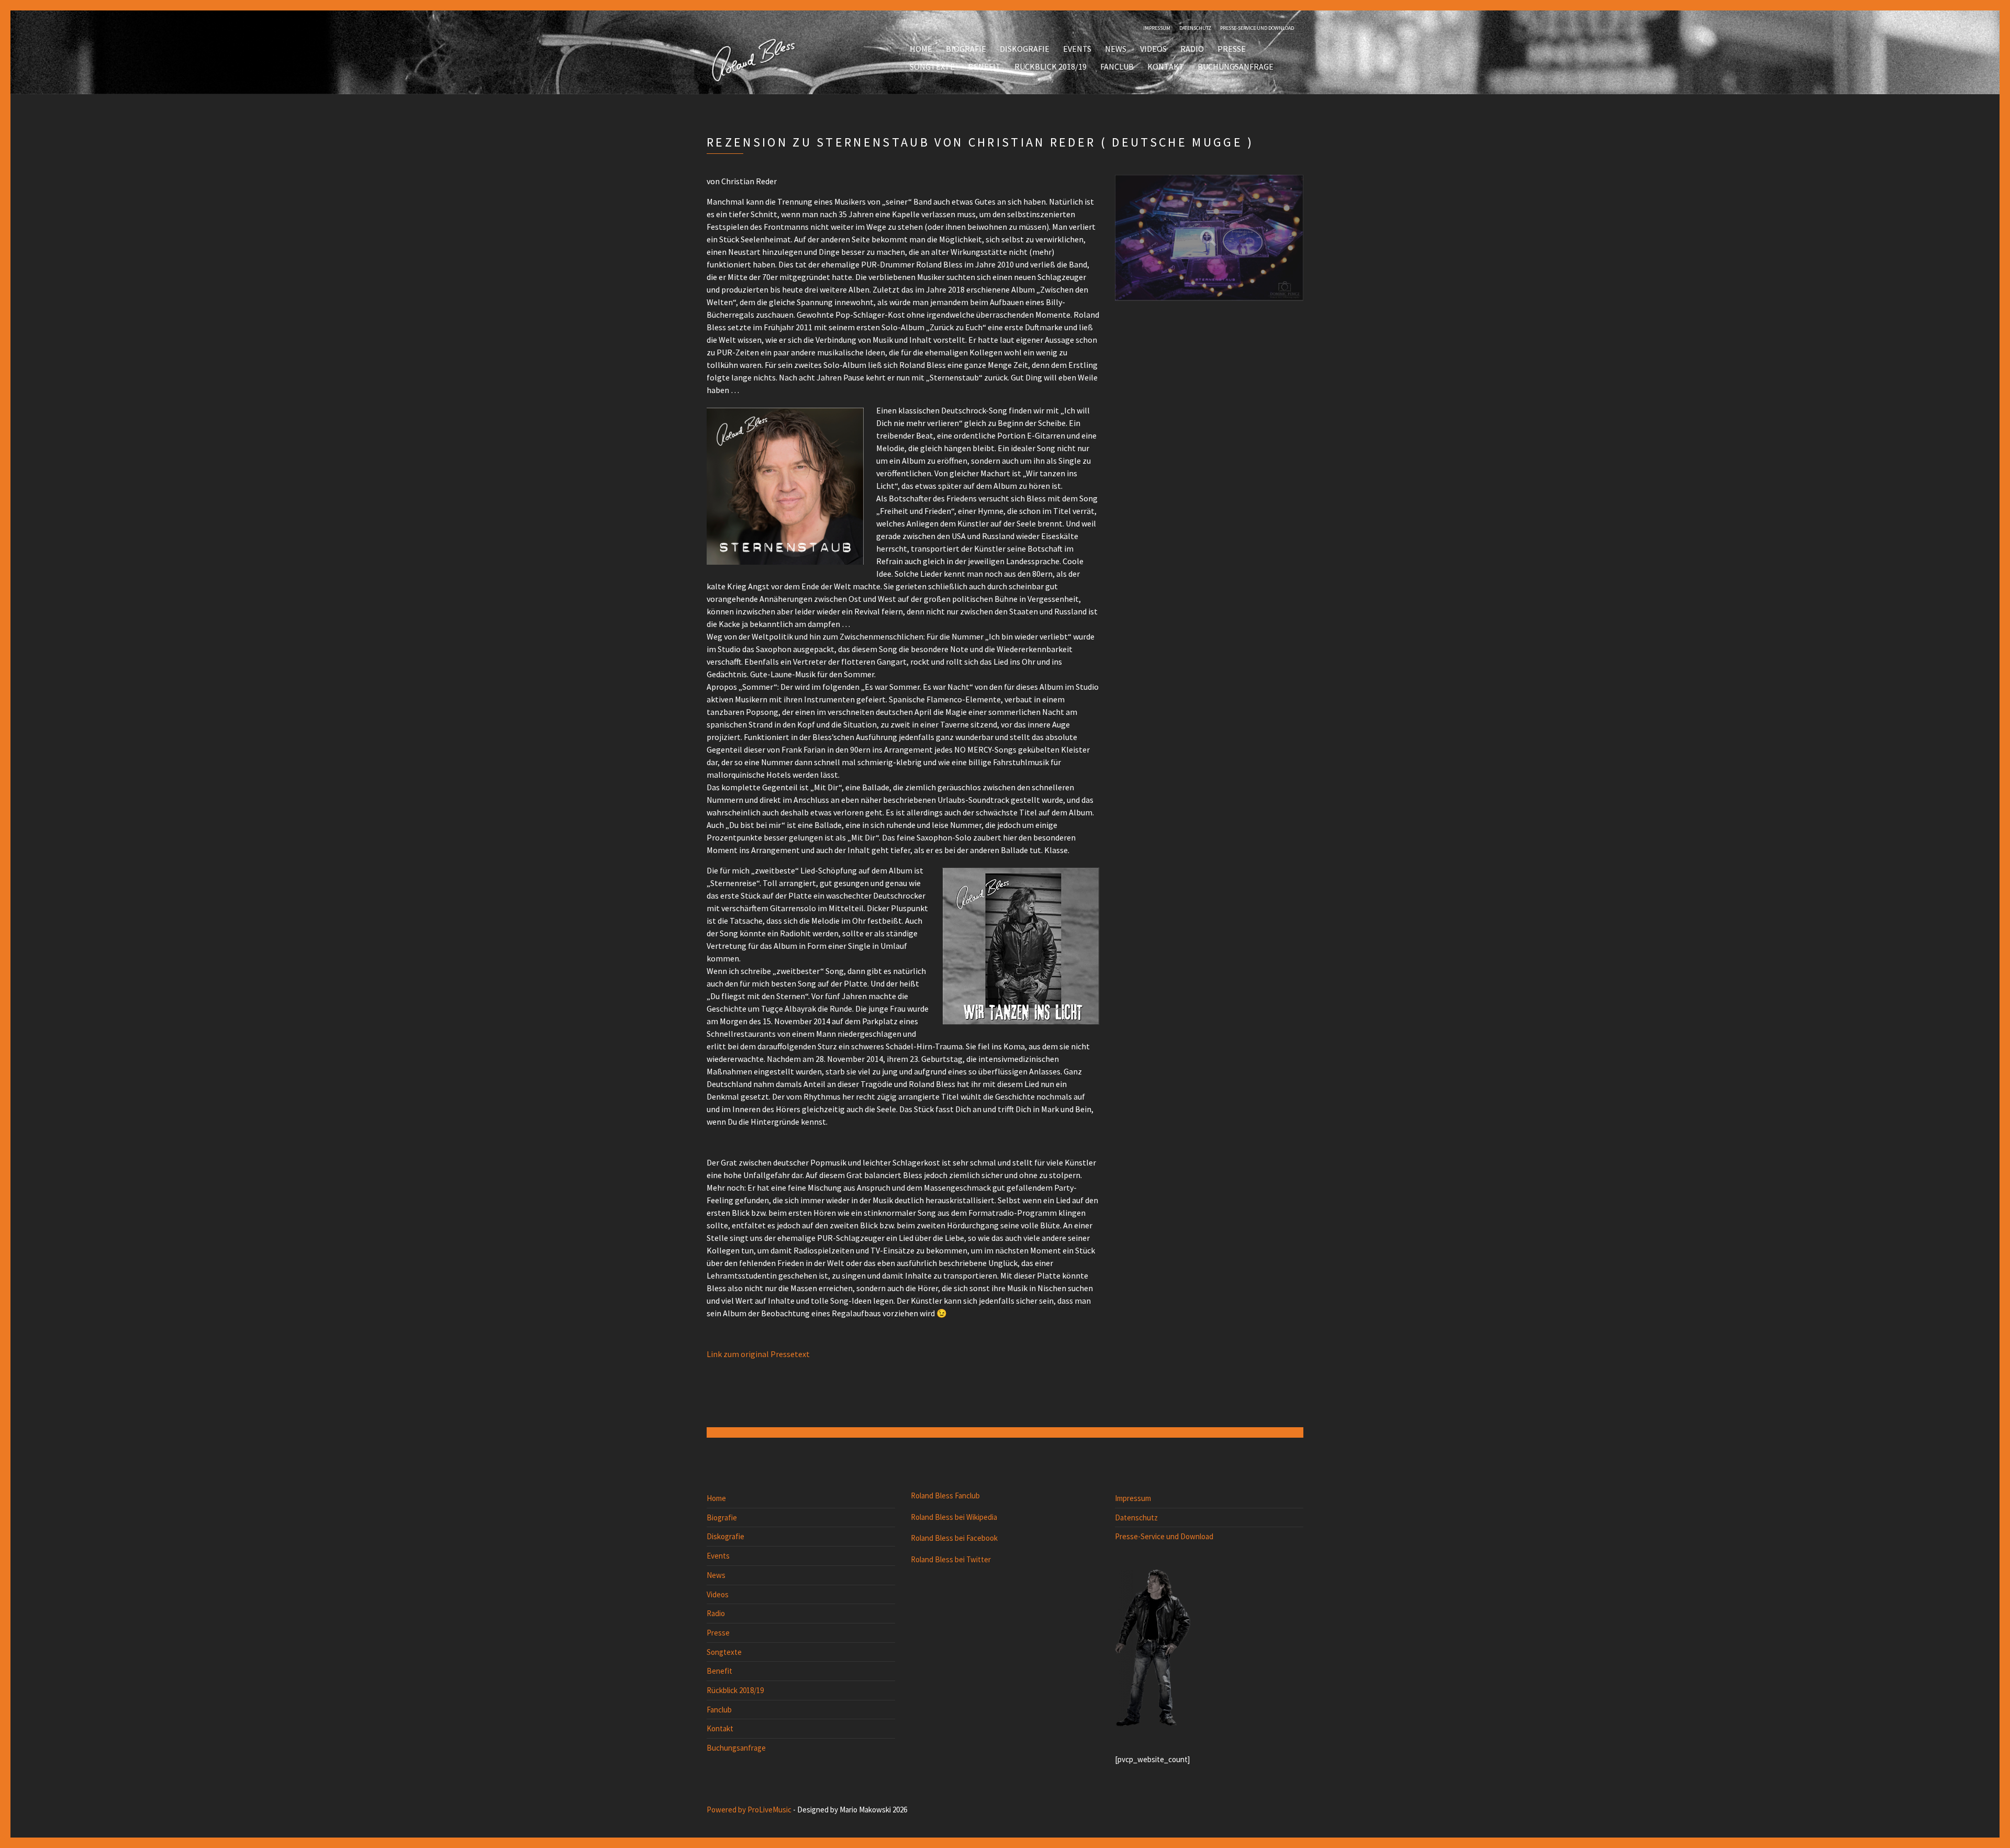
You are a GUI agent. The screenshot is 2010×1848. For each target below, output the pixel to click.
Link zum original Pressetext (758, 1354)
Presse (1232, 49)
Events (1077, 49)
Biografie (966, 49)
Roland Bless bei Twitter (951, 1559)
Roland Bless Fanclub (945, 1496)
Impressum (1157, 28)
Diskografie (1025, 49)
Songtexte (932, 66)
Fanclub (1117, 66)
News (1116, 49)
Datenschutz (1195, 28)
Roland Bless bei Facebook (954, 1538)
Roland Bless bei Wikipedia (954, 1517)
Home (921, 49)
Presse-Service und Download (1257, 28)
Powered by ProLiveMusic (749, 1810)
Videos (1153, 49)
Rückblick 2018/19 (1051, 66)
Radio (1192, 49)
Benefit (985, 66)
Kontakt (1166, 66)
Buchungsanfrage (1236, 66)
